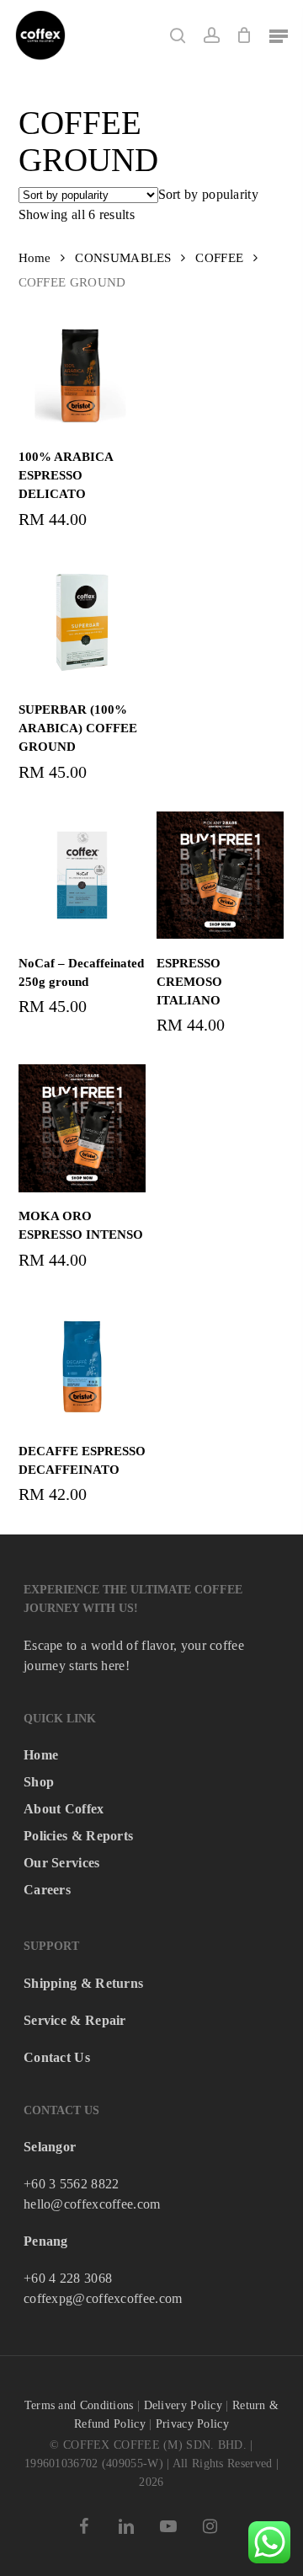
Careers (47, 1890)
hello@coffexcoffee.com (92, 2204)
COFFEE (219, 258)
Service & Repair (75, 2020)
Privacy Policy (192, 2424)
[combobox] (208, 194)
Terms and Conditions (79, 2405)
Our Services (62, 1863)
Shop (39, 1782)
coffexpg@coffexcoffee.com (103, 2298)
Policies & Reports (78, 1836)
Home (35, 258)
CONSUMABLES (123, 258)
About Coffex (64, 1809)
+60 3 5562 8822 (72, 2184)
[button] (279, 35)
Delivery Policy (183, 2405)
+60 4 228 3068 (68, 2278)
